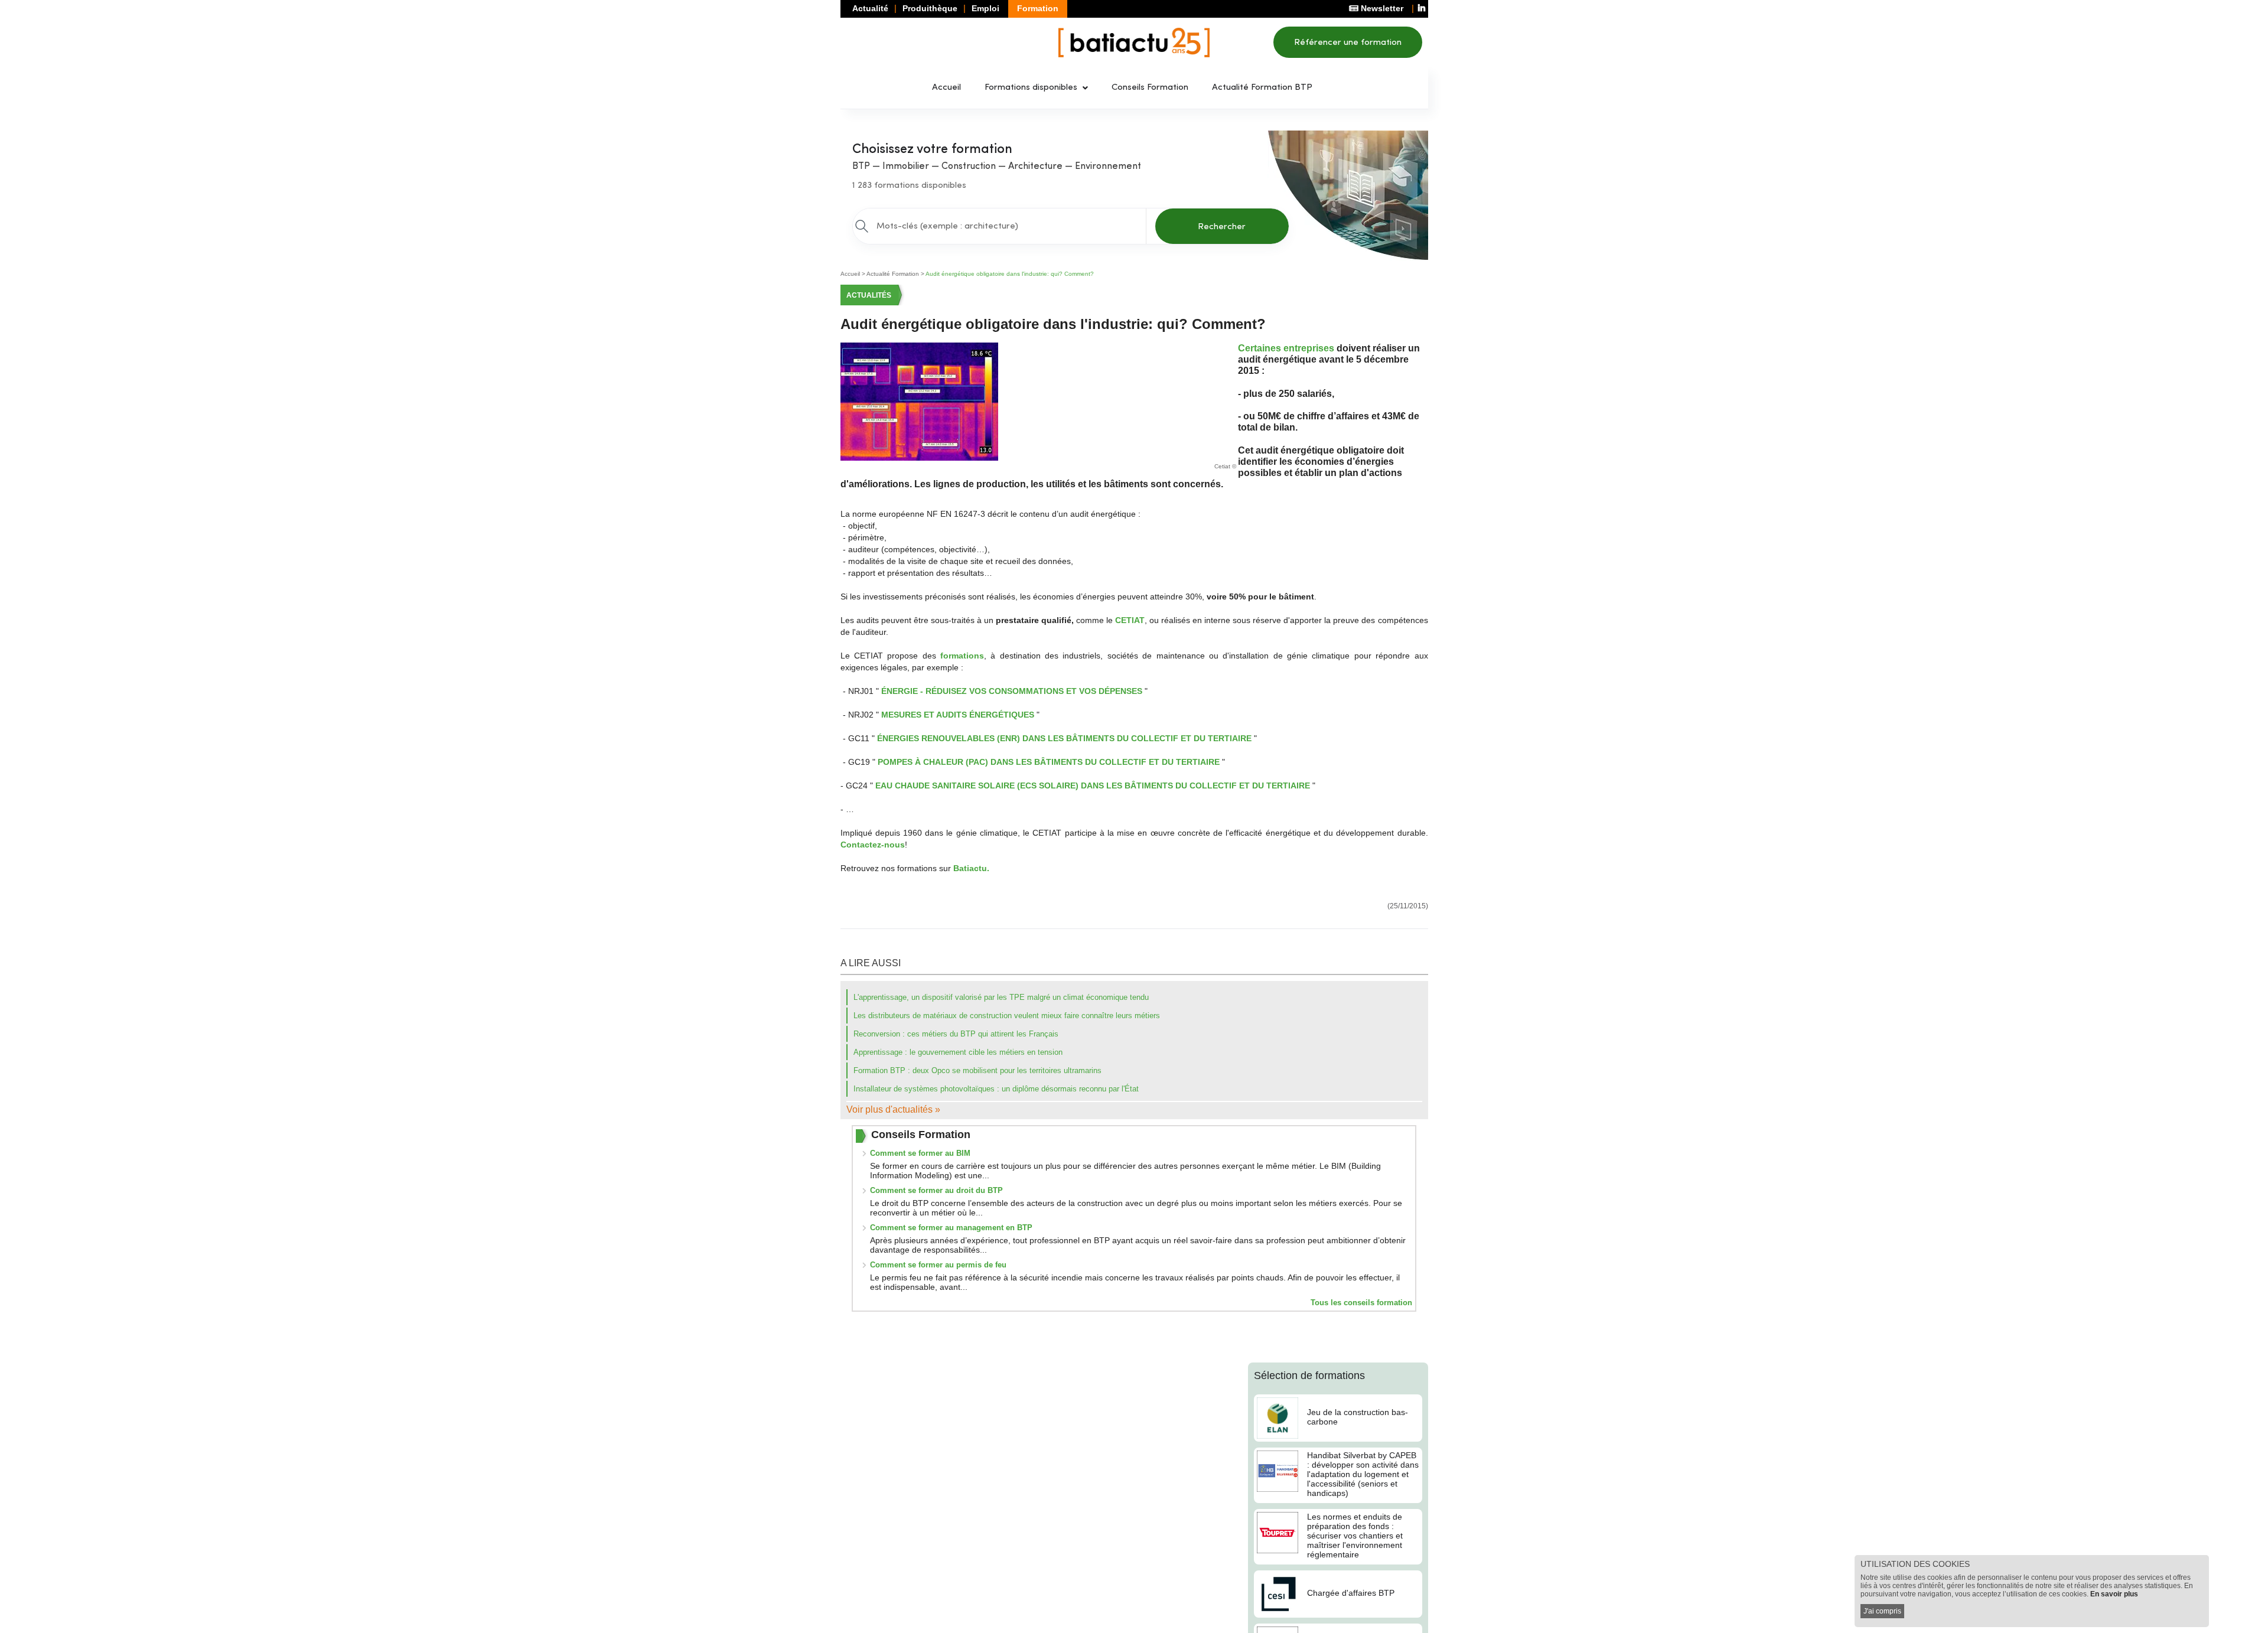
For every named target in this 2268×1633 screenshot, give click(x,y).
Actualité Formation (893, 274)
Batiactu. (971, 868)
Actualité (870, 8)
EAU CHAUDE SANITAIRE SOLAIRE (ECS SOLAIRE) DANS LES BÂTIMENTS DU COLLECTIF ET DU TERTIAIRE (1093, 785)
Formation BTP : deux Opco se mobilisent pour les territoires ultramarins (977, 1070)
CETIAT (1130, 620)
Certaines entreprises (1286, 348)
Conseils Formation (1150, 88)
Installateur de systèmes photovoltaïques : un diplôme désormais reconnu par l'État (996, 1089)
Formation (1038, 8)
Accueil (946, 88)
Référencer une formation (1348, 43)
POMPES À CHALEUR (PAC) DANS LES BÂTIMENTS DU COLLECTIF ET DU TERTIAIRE (1049, 762)
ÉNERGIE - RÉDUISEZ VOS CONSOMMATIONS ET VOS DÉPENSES (1012, 691)
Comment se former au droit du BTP (936, 1190)
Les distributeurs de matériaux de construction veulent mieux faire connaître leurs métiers (1007, 1016)
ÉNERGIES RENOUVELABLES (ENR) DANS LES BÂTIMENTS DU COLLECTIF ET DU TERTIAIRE (1064, 738)
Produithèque (930, 8)
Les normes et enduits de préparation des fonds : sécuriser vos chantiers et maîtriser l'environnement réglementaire (1355, 1536)
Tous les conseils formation (1361, 1303)
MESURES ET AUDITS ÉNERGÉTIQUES (958, 715)
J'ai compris (1882, 1611)
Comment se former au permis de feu (938, 1265)
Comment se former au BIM (920, 1153)
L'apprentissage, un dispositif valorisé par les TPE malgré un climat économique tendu (1001, 997)
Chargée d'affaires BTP (1351, 1593)
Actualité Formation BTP (1262, 88)
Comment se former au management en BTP (951, 1228)
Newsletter (1381, 8)
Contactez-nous (873, 845)
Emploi (985, 8)
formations (962, 656)
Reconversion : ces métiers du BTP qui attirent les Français (956, 1034)
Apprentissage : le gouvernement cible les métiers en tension (958, 1052)
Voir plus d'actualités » (893, 1109)
